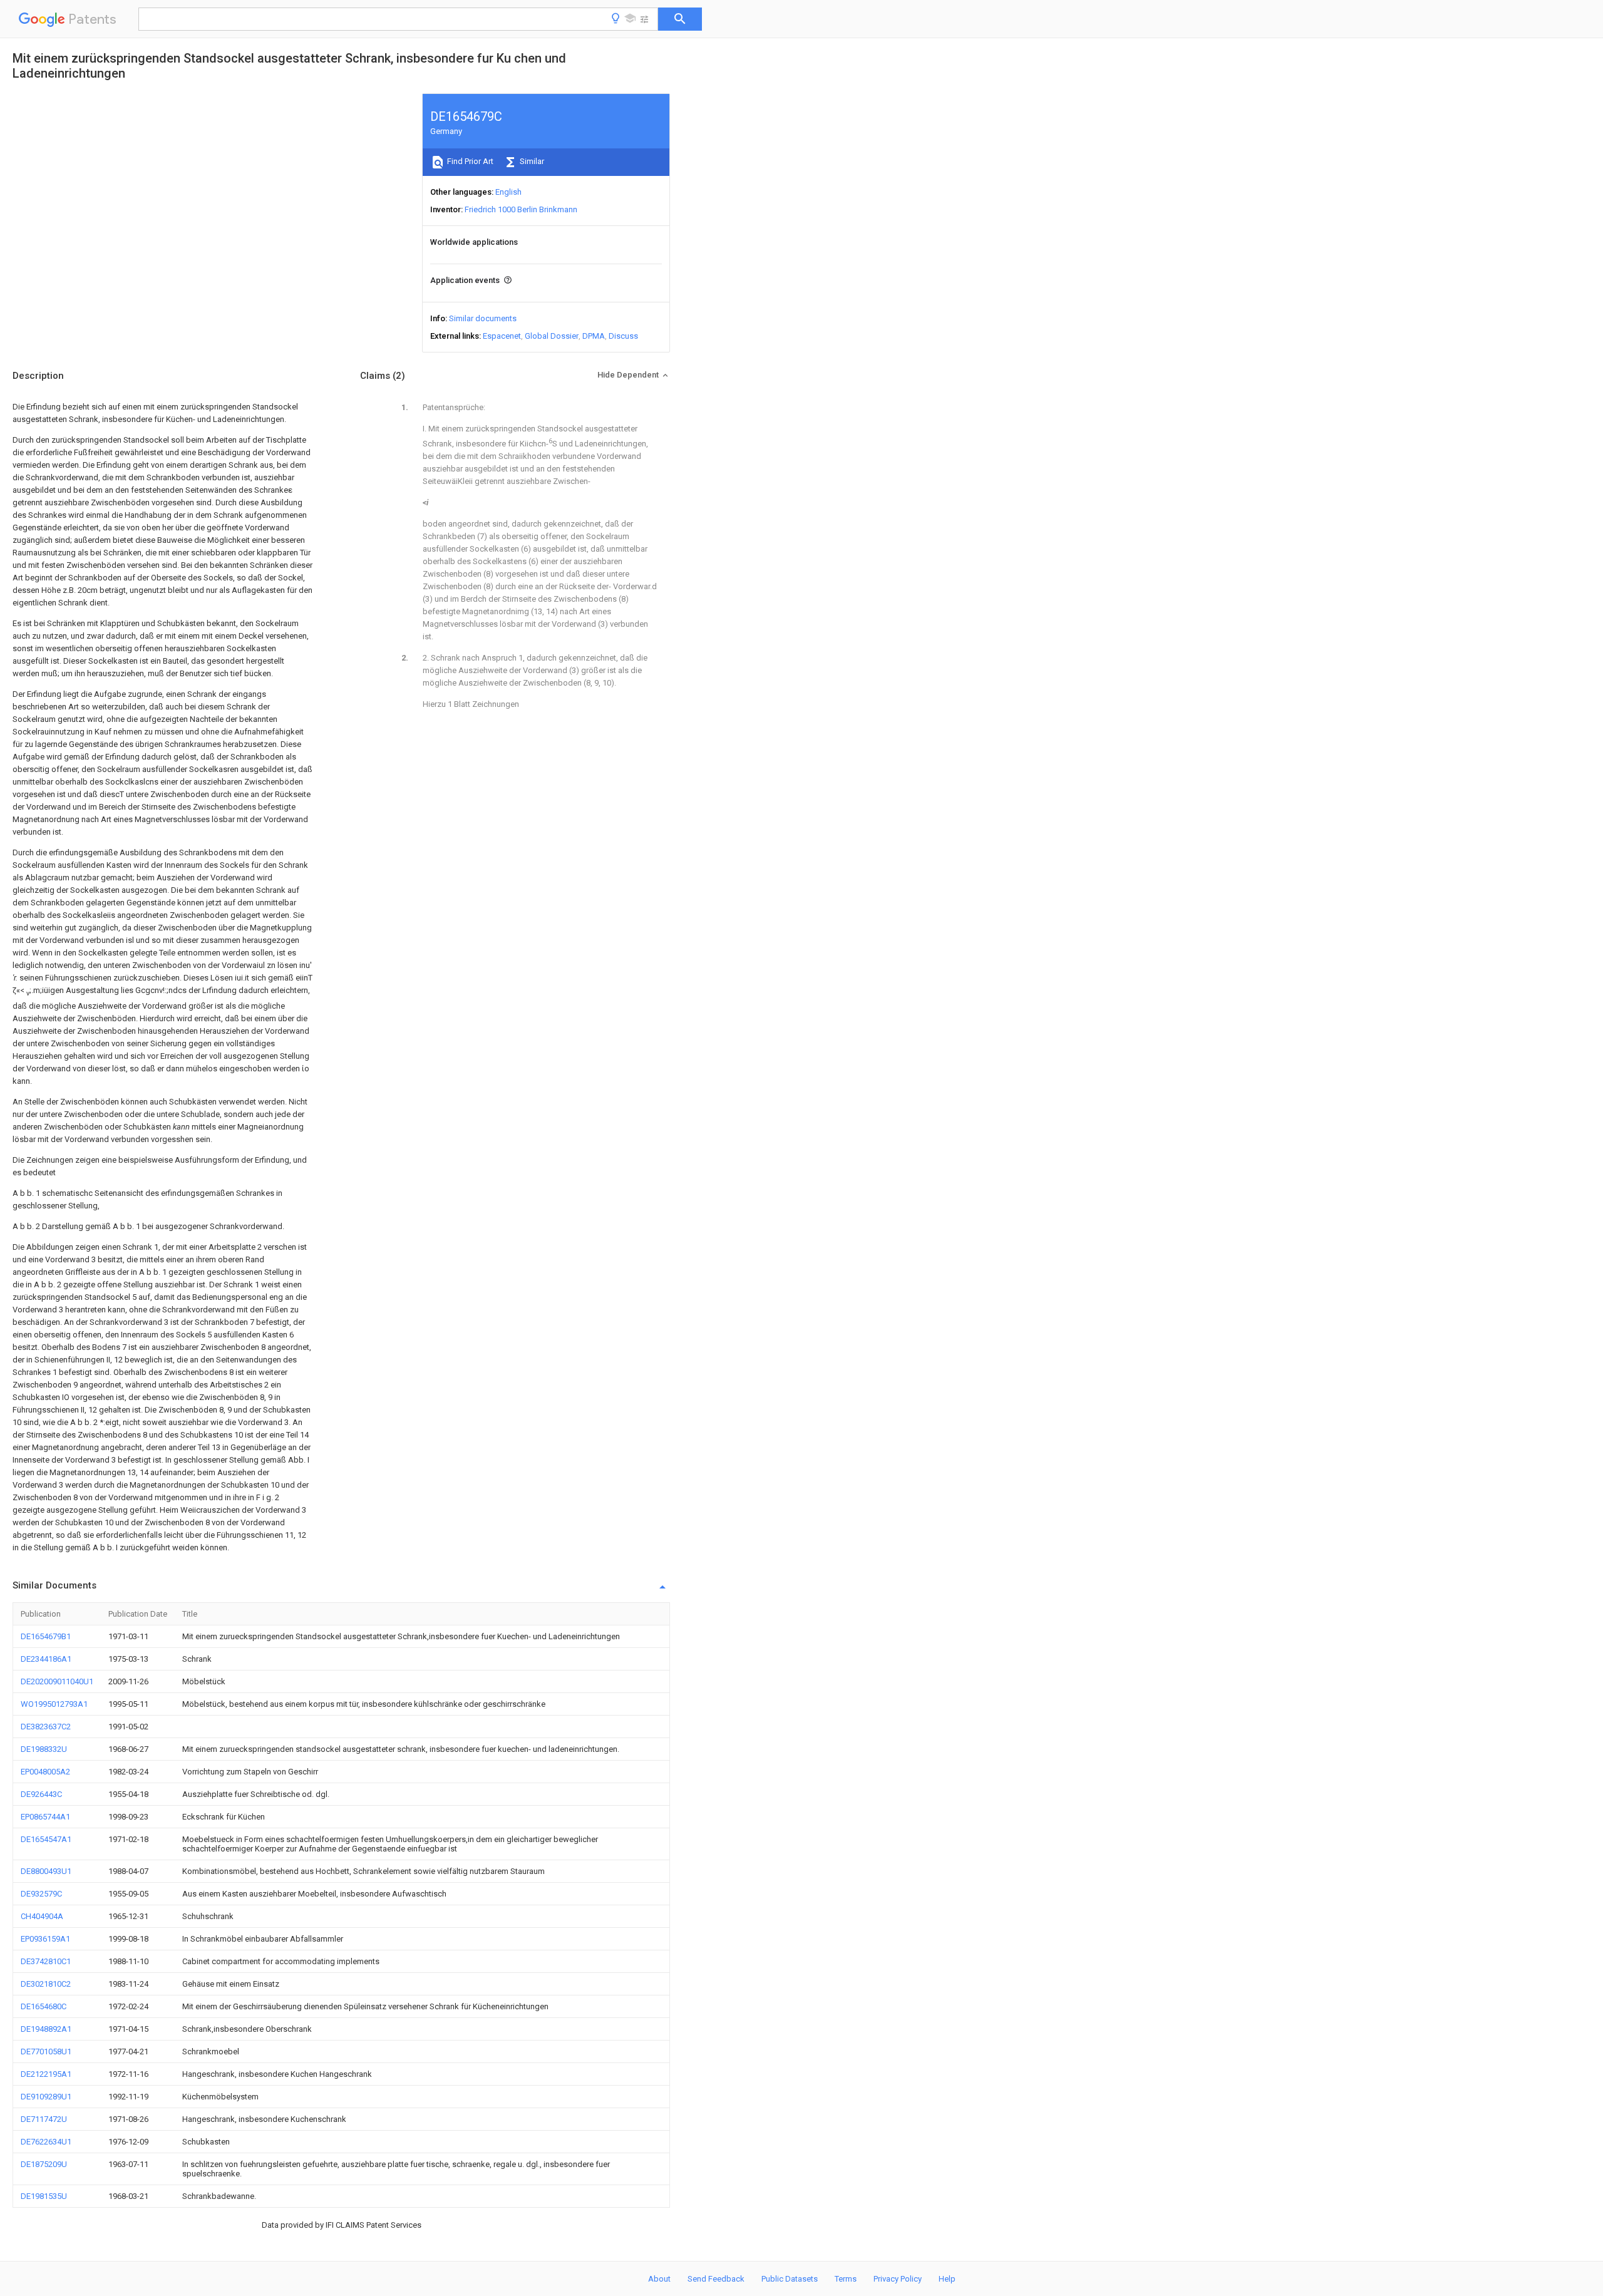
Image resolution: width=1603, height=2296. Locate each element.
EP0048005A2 (45, 1772)
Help (947, 2279)
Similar (531, 161)
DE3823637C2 (46, 1727)
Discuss (623, 336)
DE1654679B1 (46, 1636)
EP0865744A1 (45, 1817)
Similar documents (483, 318)
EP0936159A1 (45, 1939)
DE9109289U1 (46, 2097)
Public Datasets (790, 2279)
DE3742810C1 (46, 1961)
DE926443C (41, 1794)
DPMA (594, 336)
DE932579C (41, 1894)
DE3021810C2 (46, 1984)
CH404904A (42, 1916)
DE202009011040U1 (57, 1681)
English (508, 192)
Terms (846, 2279)
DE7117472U (44, 2119)
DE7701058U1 (46, 2051)
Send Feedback (716, 2279)
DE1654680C (44, 2006)
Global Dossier (552, 336)
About (659, 2279)
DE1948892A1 (46, 2029)
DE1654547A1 (46, 1839)
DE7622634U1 (46, 2142)
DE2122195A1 (46, 2074)
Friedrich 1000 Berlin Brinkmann (521, 209)
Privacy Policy (898, 2279)
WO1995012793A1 (54, 1704)
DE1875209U (44, 2164)
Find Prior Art (469, 161)
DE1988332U (44, 1749)
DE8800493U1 (46, 1871)
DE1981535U (44, 2196)
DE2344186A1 (46, 1659)
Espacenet (502, 336)
